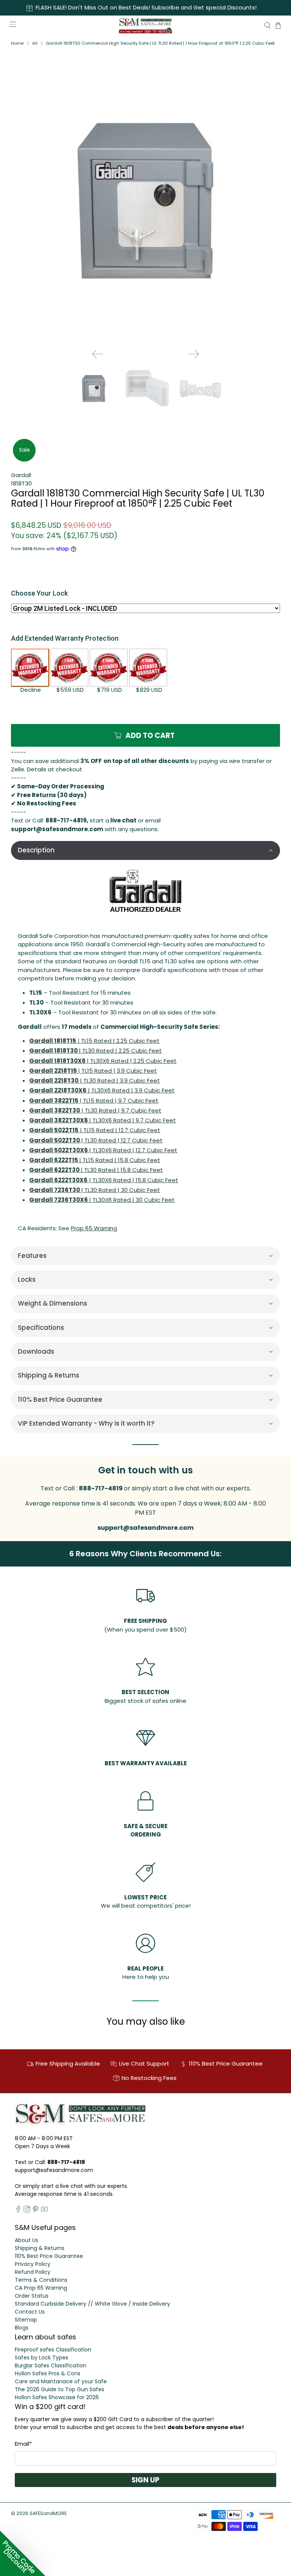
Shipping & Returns (40, 2248)
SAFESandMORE (48, 2513)
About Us (27, 2240)
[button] (145, 850)
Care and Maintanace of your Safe (61, 2381)
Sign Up (145, 2480)
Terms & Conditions (41, 2280)
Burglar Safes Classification (51, 2365)
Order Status (32, 2296)
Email (23, 2444)
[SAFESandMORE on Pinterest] (36, 2211)
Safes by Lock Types (41, 2358)
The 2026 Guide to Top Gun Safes (59, 2389)
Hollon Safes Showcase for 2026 (57, 2397)
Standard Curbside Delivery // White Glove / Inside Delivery (92, 2304)
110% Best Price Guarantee (49, 2256)
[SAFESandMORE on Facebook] (18, 2211)
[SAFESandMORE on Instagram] (27, 2211)
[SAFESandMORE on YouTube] (44, 2211)
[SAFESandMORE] (145, 25)
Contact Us (30, 2312)
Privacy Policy (33, 2264)
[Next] (194, 354)
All (35, 43)
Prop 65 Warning (94, 1228)
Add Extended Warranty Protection (65, 638)
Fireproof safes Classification (53, 2350)
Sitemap (26, 2320)
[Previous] (97, 354)
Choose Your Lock (39, 593)
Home (17, 43)
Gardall (21, 475)
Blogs (22, 2328)
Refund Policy (33, 2272)
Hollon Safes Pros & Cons (48, 2373)
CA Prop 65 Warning (41, 2288)
